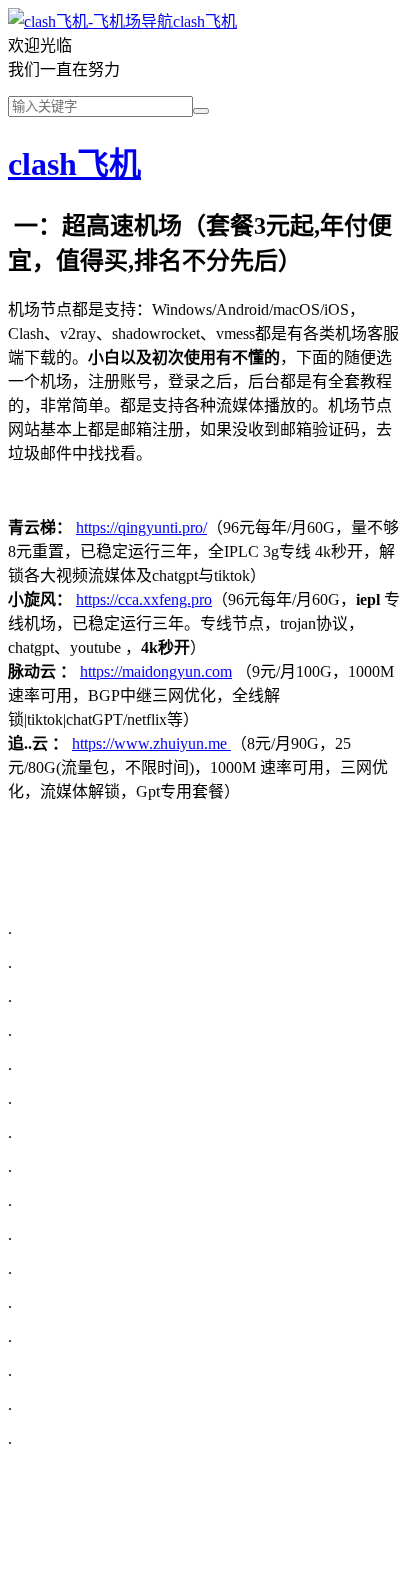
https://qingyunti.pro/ (141, 527)
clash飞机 (205, 21)
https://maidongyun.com (156, 671)
